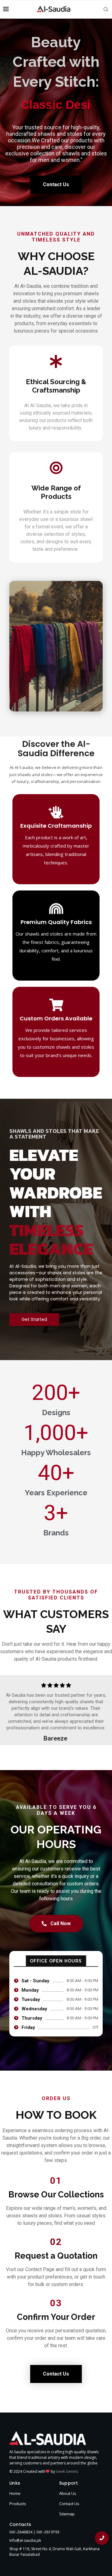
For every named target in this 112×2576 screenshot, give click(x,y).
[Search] (106, 9)
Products (18, 2504)
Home (15, 2493)
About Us (68, 2493)
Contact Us (69, 2504)
